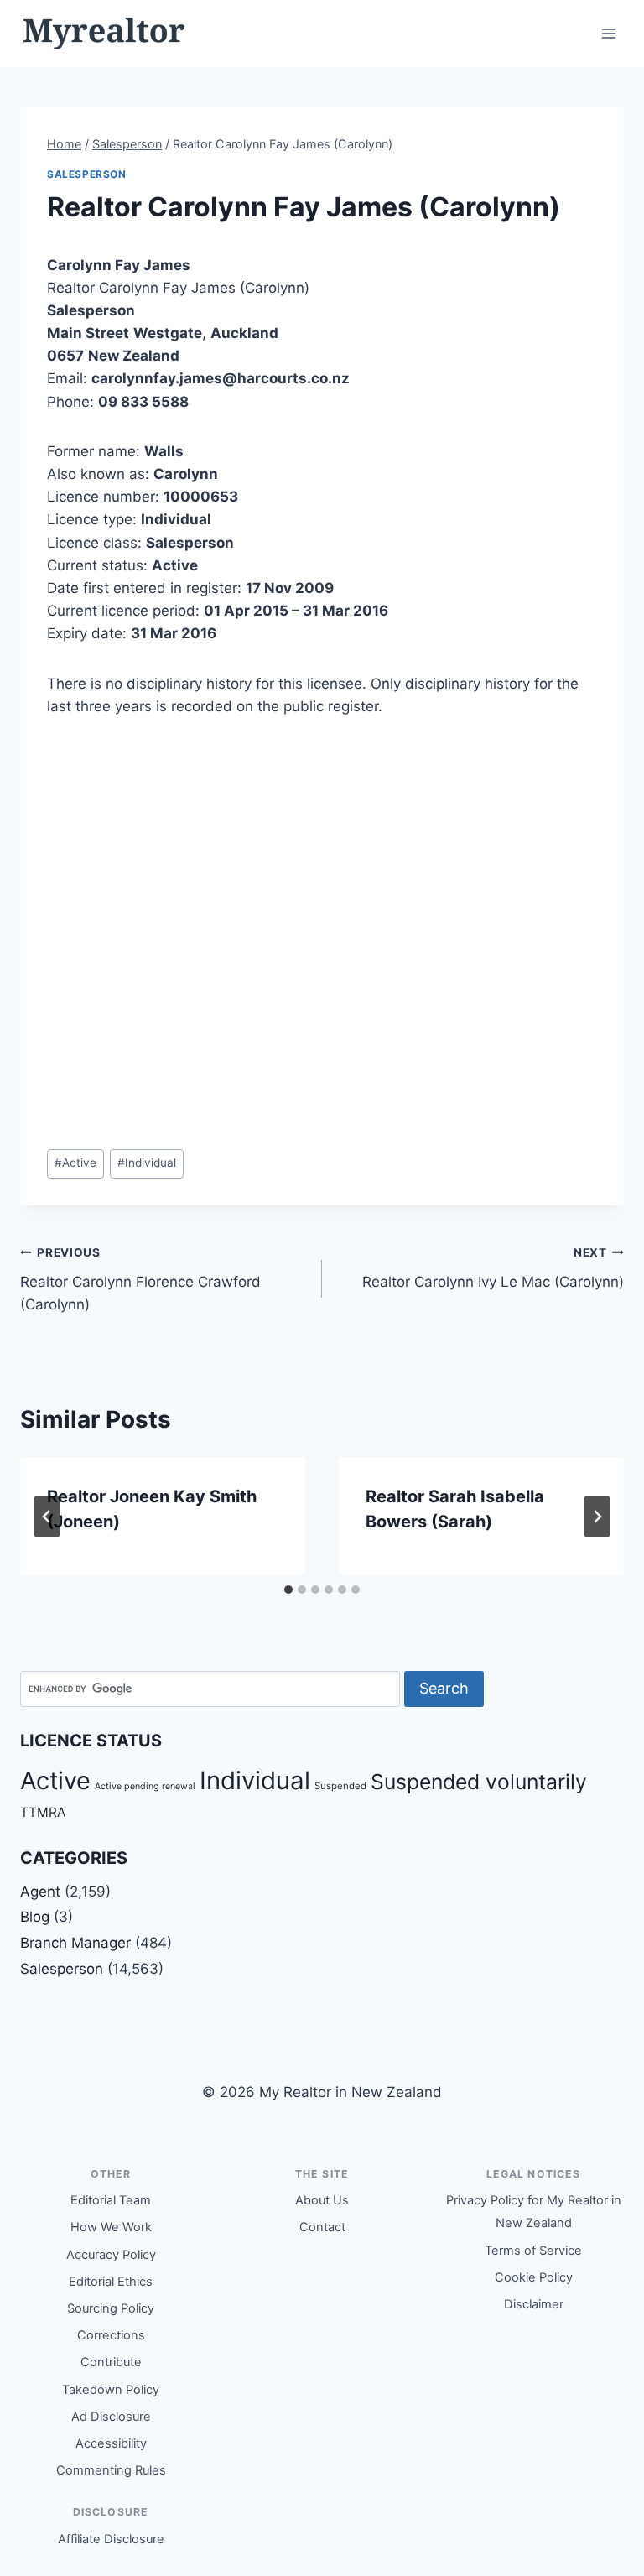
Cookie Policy (534, 2277)
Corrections (111, 2335)
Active (75, 1163)
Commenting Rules (111, 2470)
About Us (322, 2200)
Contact (322, 2227)
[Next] (597, 1517)
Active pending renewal (145, 1786)
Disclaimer (534, 2304)
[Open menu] (608, 33)
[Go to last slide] (47, 1517)
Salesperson (87, 174)
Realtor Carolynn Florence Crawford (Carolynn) (140, 1279)
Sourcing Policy (111, 2308)
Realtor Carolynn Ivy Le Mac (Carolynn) (493, 1268)
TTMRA (43, 1812)
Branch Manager (75, 1943)
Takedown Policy (111, 2390)
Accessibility (111, 2443)
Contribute (111, 2362)
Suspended (340, 1786)
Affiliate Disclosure (111, 2539)
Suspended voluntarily (479, 1782)
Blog (35, 1917)
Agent (40, 1892)
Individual (147, 1163)
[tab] (288, 1590)
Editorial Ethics (111, 2282)
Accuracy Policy (111, 2255)
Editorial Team (111, 2200)
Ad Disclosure (111, 2417)
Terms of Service (533, 2251)
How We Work (111, 2227)
